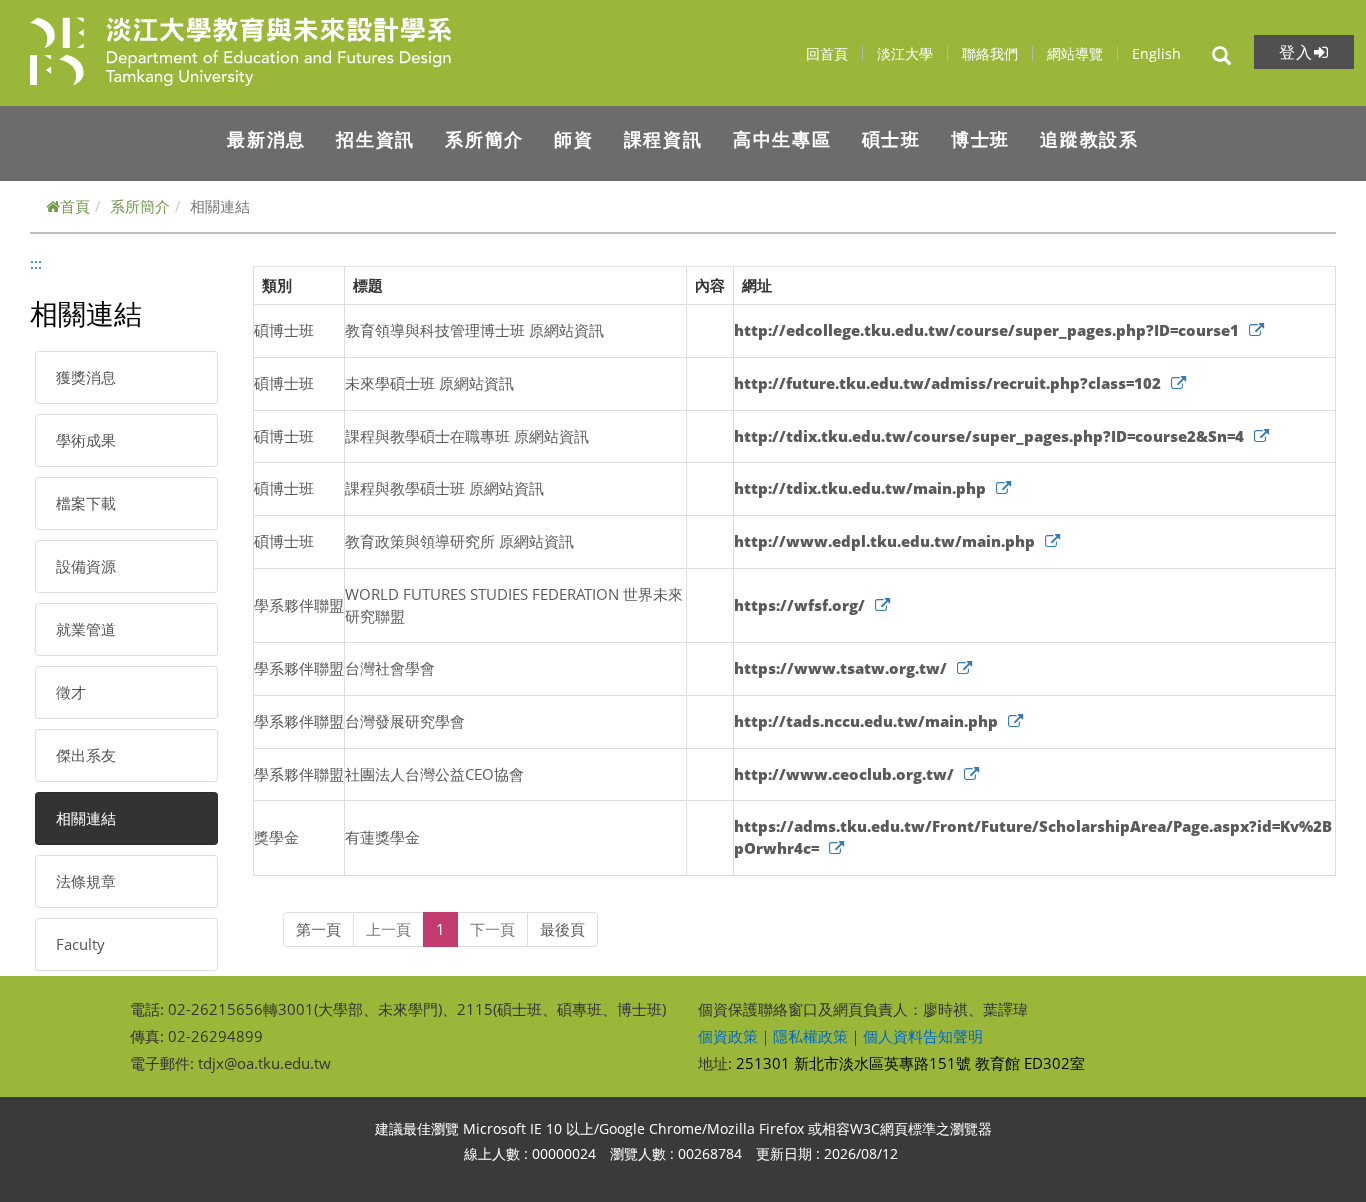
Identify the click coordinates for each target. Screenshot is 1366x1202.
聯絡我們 (992, 53)
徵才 (71, 692)
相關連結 (86, 818)
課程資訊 (663, 139)
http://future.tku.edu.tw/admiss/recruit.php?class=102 (947, 383)
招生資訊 (375, 139)
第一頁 (318, 929)
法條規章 (86, 881)
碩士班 (891, 139)
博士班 (980, 139)
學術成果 (86, 440)
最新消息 (266, 139)
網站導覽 (1077, 53)
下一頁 (492, 929)
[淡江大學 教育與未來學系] (293, 51)
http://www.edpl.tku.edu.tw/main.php (884, 541)
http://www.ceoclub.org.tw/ (844, 774)
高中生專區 (782, 139)
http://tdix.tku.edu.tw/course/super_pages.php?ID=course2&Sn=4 (989, 436)
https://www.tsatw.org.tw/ (840, 668)
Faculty (80, 944)
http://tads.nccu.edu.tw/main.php (866, 721)
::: (36, 263)
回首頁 (829, 53)
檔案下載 (86, 503)
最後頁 (562, 929)
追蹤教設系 (1089, 139)
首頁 (75, 206)
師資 (574, 139)
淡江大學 (907, 53)
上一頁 (388, 929)
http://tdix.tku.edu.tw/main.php (860, 488)
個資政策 (728, 1036)
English (1156, 53)
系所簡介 (484, 139)
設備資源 (86, 566)
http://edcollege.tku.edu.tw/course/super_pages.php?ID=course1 (986, 330)
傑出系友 (86, 755)
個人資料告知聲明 (923, 1036)
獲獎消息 (86, 377)
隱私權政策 (810, 1036)
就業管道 (86, 629)
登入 (1296, 52)
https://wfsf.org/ (799, 605)
